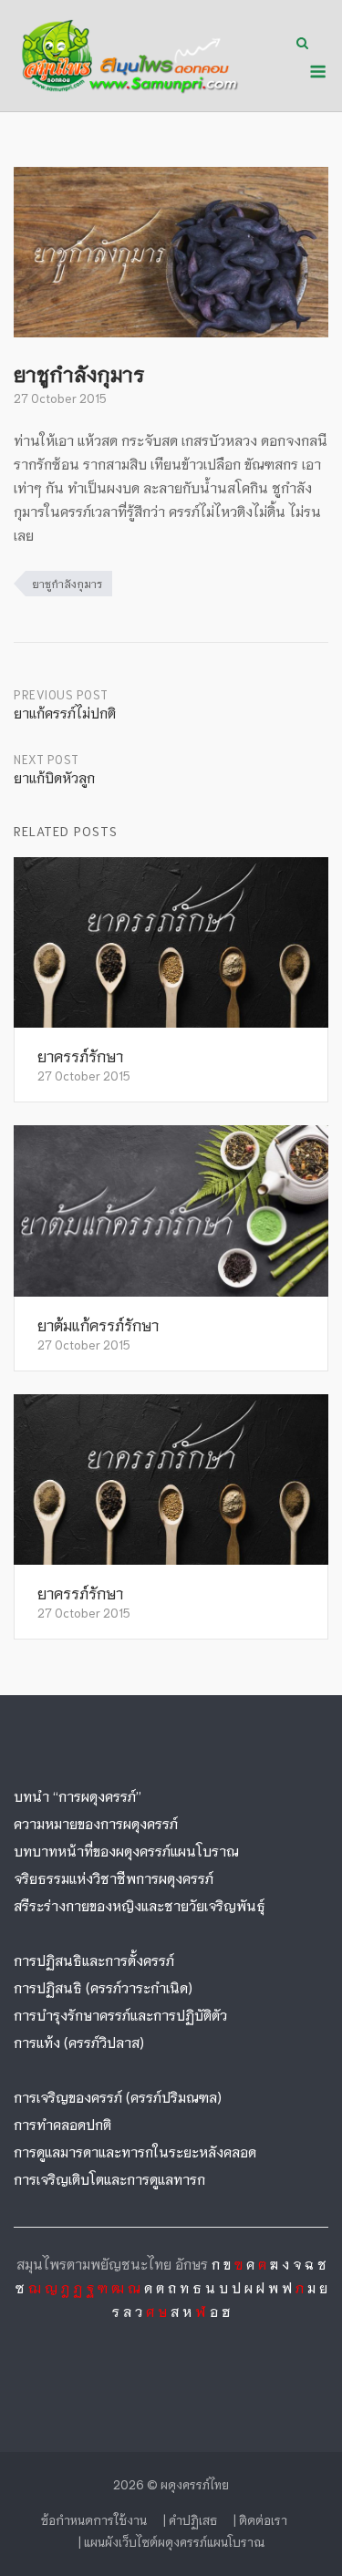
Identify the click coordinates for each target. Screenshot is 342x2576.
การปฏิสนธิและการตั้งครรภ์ (94, 1960)
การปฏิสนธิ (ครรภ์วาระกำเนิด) (103, 1987)
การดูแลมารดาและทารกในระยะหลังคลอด (135, 2151)
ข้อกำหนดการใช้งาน (94, 2520)
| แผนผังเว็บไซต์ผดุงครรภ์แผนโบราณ (171, 2542)
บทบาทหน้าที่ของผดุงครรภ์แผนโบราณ (126, 1850)
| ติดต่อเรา (260, 2520)
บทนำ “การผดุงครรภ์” (78, 1795)
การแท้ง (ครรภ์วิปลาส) (79, 2042)
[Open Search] (302, 44)
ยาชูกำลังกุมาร (67, 583)
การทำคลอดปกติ (62, 2124)
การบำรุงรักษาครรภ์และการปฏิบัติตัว (120, 2014)
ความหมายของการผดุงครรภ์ (96, 1823)
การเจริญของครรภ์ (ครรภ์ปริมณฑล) (118, 2096)
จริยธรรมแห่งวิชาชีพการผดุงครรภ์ (114, 1878)
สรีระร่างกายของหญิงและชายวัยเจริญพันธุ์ (140, 1905)
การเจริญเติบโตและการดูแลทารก (109, 2178)
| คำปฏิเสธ (190, 2520)
